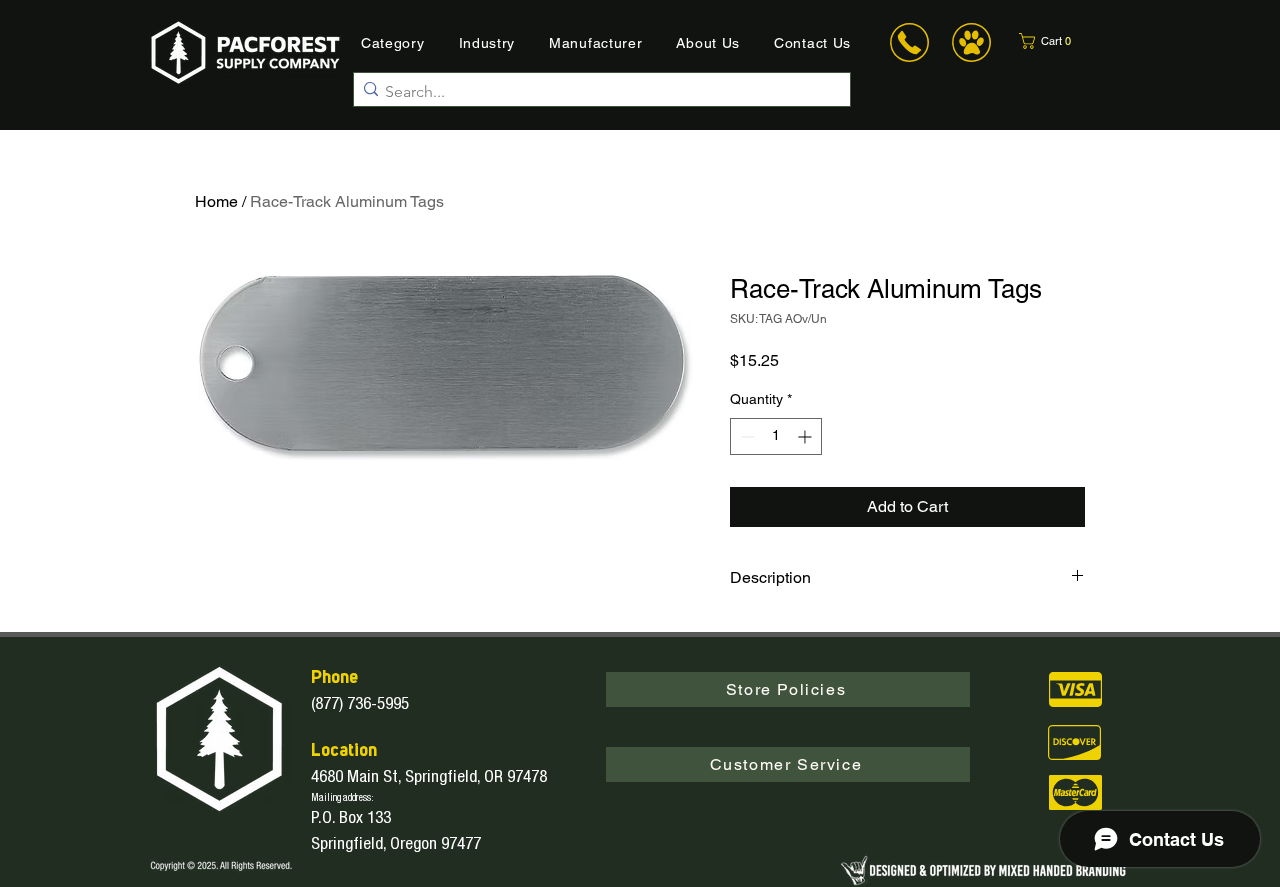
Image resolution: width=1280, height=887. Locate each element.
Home (216, 201)
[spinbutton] (776, 436)
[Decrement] (745, 436)
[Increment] (806, 436)
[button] (1057, 41)
